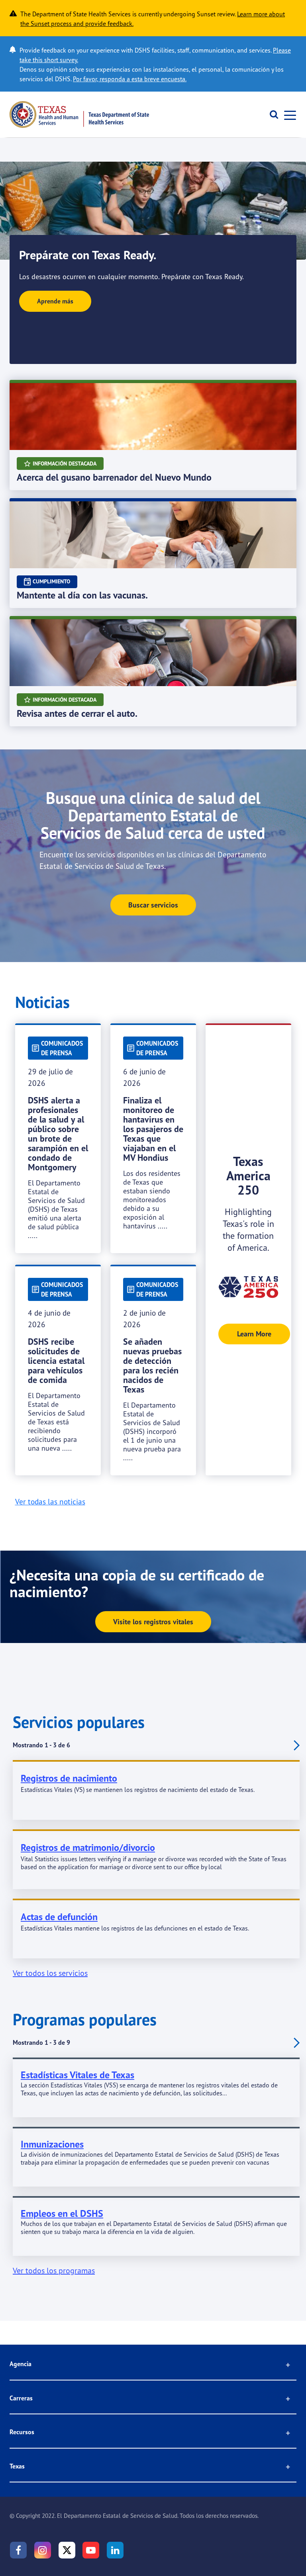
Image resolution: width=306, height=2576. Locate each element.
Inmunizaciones (52, 2144)
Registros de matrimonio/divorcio (88, 1847)
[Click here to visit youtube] (91, 2550)
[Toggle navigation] (288, 114)
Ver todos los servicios (50, 1973)
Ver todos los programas (54, 2270)
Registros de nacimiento (69, 1778)
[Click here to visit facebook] (18, 2550)
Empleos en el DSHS (62, 2213)
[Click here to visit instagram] (43, 2550)
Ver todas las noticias (50, 1502)
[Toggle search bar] (271, 115)
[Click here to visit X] (67, 2550)
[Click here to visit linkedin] (115, 2550)
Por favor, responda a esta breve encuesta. (130, 79)
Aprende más (55, 301)
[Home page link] (79, 114)
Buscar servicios (153, 905)
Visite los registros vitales (153, 1622)
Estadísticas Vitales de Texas (77, 2075)
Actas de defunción (59, 1917)
